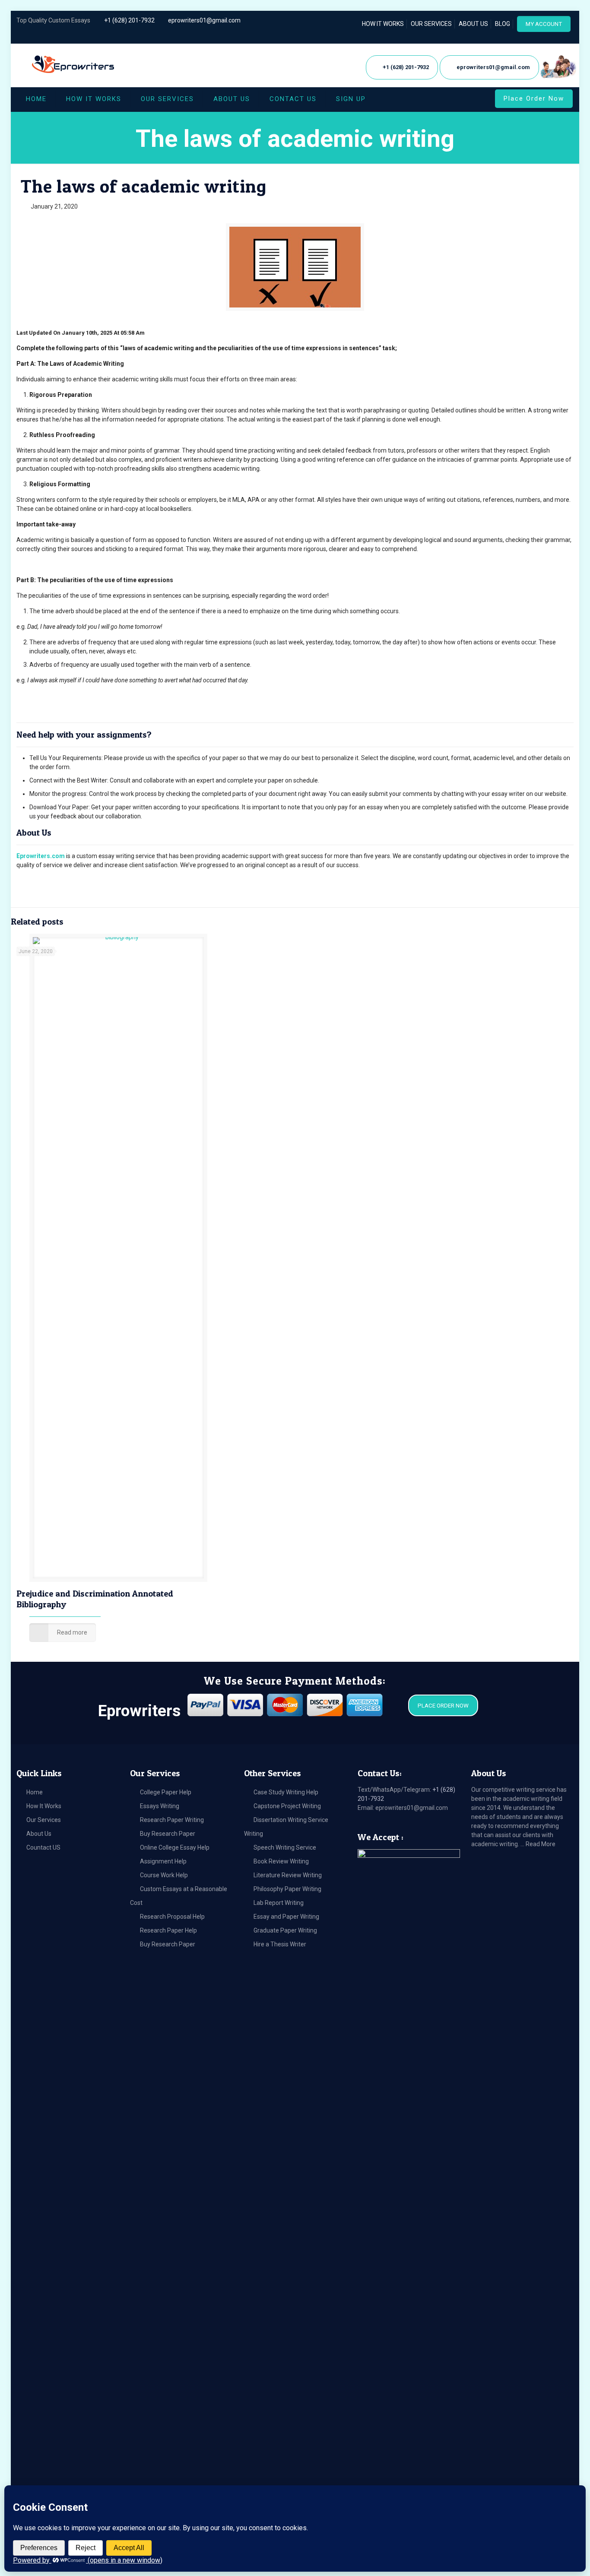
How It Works (44, 1806)
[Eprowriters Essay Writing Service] (74, 65)
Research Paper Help (168, 1930)
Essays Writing (160, 1806)
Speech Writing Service (285, 1847)
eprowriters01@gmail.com (204, 20)
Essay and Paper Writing (286, 1917)
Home (35, 1792)
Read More (541, 1844)
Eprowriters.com (41, 856)
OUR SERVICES (431, 24)
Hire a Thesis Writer (280, 1944)
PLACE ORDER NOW (443, 1706)
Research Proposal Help (172, 1917)
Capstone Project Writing (287, 1806)
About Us (39, 1834)
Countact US (43, 1847)
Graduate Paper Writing (285, 1930)
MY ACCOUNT (544, 24)
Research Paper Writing (172, 1820)
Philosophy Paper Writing (287, 1889)
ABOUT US (473, 24)
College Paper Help (166, 1792)
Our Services (44, 1820)
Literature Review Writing (288, 1875)
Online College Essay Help (175, 1847)
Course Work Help (164, 1875)
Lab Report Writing (279, 1903)
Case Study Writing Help (286, 1792)
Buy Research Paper (168, 1834)
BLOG (503, 24)
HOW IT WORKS (383, 24)
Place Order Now (534, 98)
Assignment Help (163, 1861)
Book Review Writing (281, 1861)
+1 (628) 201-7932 (129, 20)
